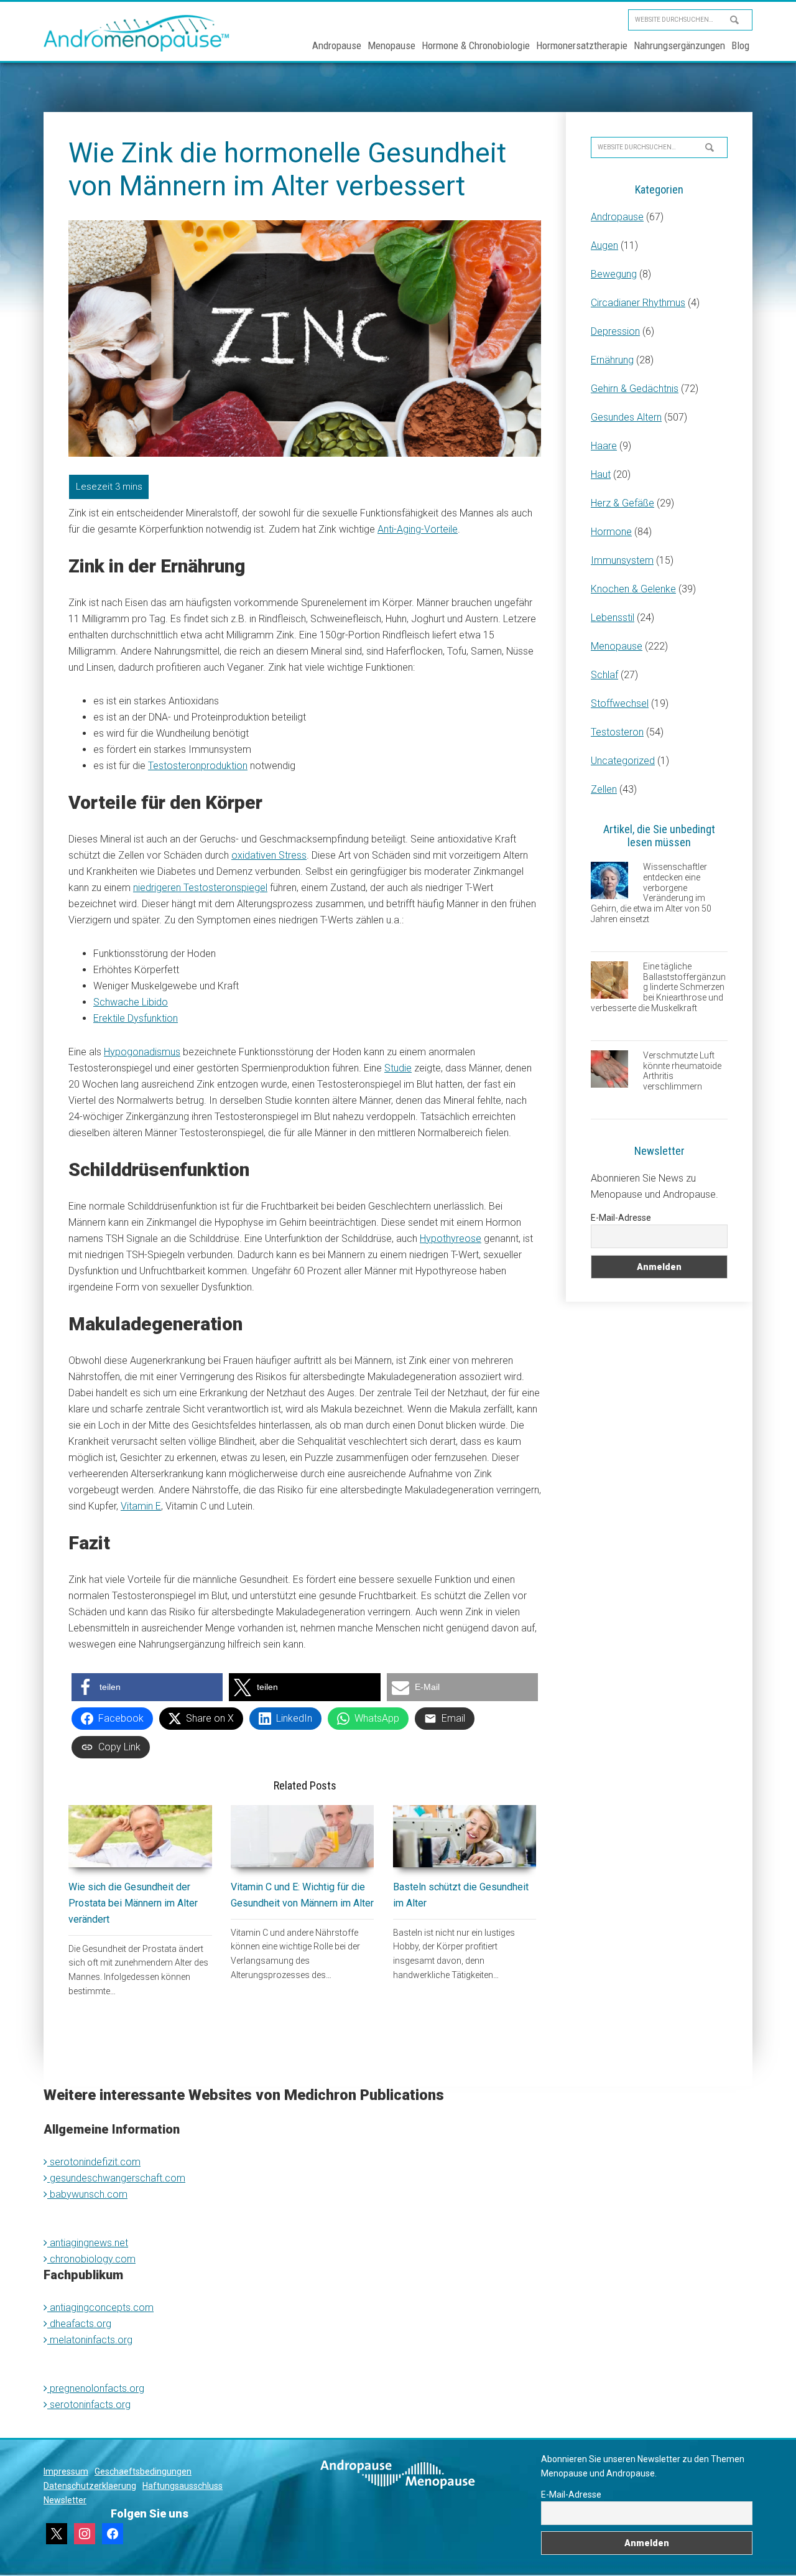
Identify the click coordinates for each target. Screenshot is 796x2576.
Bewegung (614, 274)
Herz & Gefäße (622, 503)
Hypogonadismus (142, 1052)
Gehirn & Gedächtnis (635, 389)
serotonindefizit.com (94, 2162)
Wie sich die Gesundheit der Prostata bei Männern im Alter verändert (133, 1903)
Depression (615, 331)
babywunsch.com (87, 2194)
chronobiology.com (91, 2259)
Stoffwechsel (620, 703)
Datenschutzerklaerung (90, 2486)
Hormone (611, 532)
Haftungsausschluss (183, 2486)
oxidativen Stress (269, 855)
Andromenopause (137, 33)
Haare (604, 446)
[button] (147, 1687)
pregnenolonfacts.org (96, 2388)
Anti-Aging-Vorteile (418, 529)
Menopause (617, 646)
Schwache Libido (131, 1002)
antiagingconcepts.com (100, 2308)
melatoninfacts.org (90, 2340)
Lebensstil (613, 618)
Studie (398, 1068)
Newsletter (65, 2500)
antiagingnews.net (88, 2243)
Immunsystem (622, 560)
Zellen (604, 789)
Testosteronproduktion (198, 766)
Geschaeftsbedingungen (143, 2471)
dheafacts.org (79, 2324)
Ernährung (612, 360)
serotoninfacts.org (89, 2405)
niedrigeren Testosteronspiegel (200, 888)
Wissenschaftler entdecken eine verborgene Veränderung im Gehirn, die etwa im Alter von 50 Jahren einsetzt (651, 893)
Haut (601, 474)
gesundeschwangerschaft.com (116, 2178)
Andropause (617, 217)
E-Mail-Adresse (621, 1218)
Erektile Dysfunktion (136, 1018)
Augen (604, 245)
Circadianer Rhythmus (638, 303)
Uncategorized (623, 761)
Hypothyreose (451, 1239)
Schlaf (604, 675)
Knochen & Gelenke (633, 589)
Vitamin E (141, 1506)
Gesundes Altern (626, 417)
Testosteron (617, 732)
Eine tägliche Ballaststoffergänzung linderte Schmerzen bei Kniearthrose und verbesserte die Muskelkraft (658, 987)
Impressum (66, 2471)
